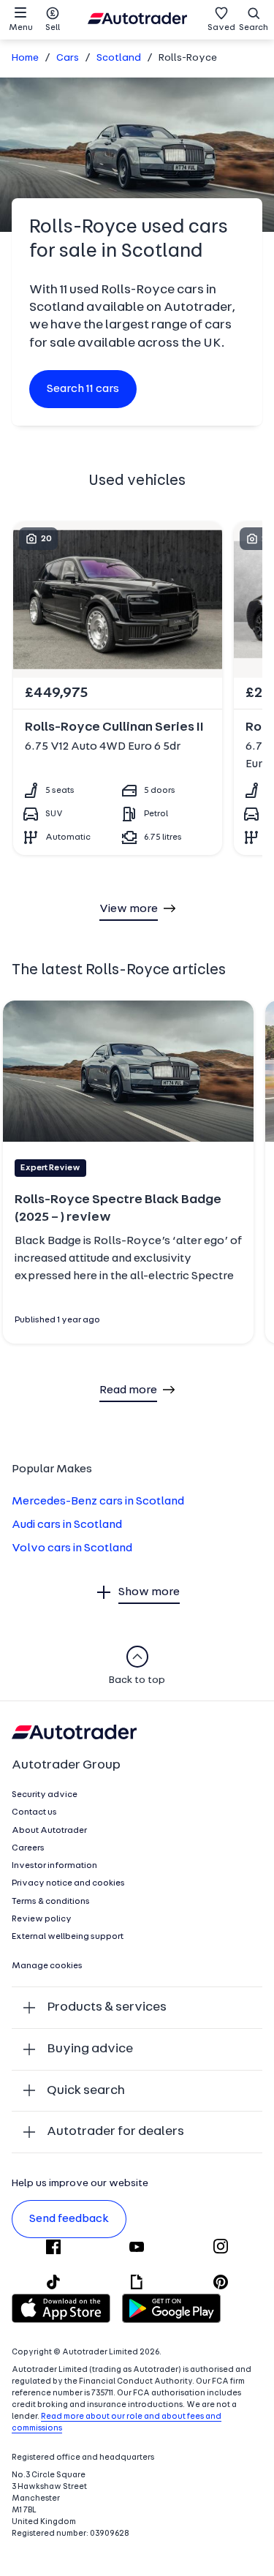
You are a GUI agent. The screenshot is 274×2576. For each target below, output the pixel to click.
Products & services (107, 2007)
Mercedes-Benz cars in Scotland (98, 1502)
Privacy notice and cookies (68, 1883)
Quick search (86, 2091)
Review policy (42, 1919)
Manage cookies (47, 1966)
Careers (28, 1848)
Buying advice (90, 2049)
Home (25, 58)
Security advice (45, 1795)
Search (254, 28)
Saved (221, 28)
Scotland (119, 58)
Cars (68, 58)
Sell (53, 28)
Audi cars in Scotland (67, 1525)
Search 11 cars (83, 389)
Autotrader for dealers (115, 2132)
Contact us (34, 1812)
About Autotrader (49, 1831)
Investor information (54, 1866)
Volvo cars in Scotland (72, 1548)
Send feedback (69, 2219)
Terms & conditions (51, 1902)
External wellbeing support (68, 1937)
